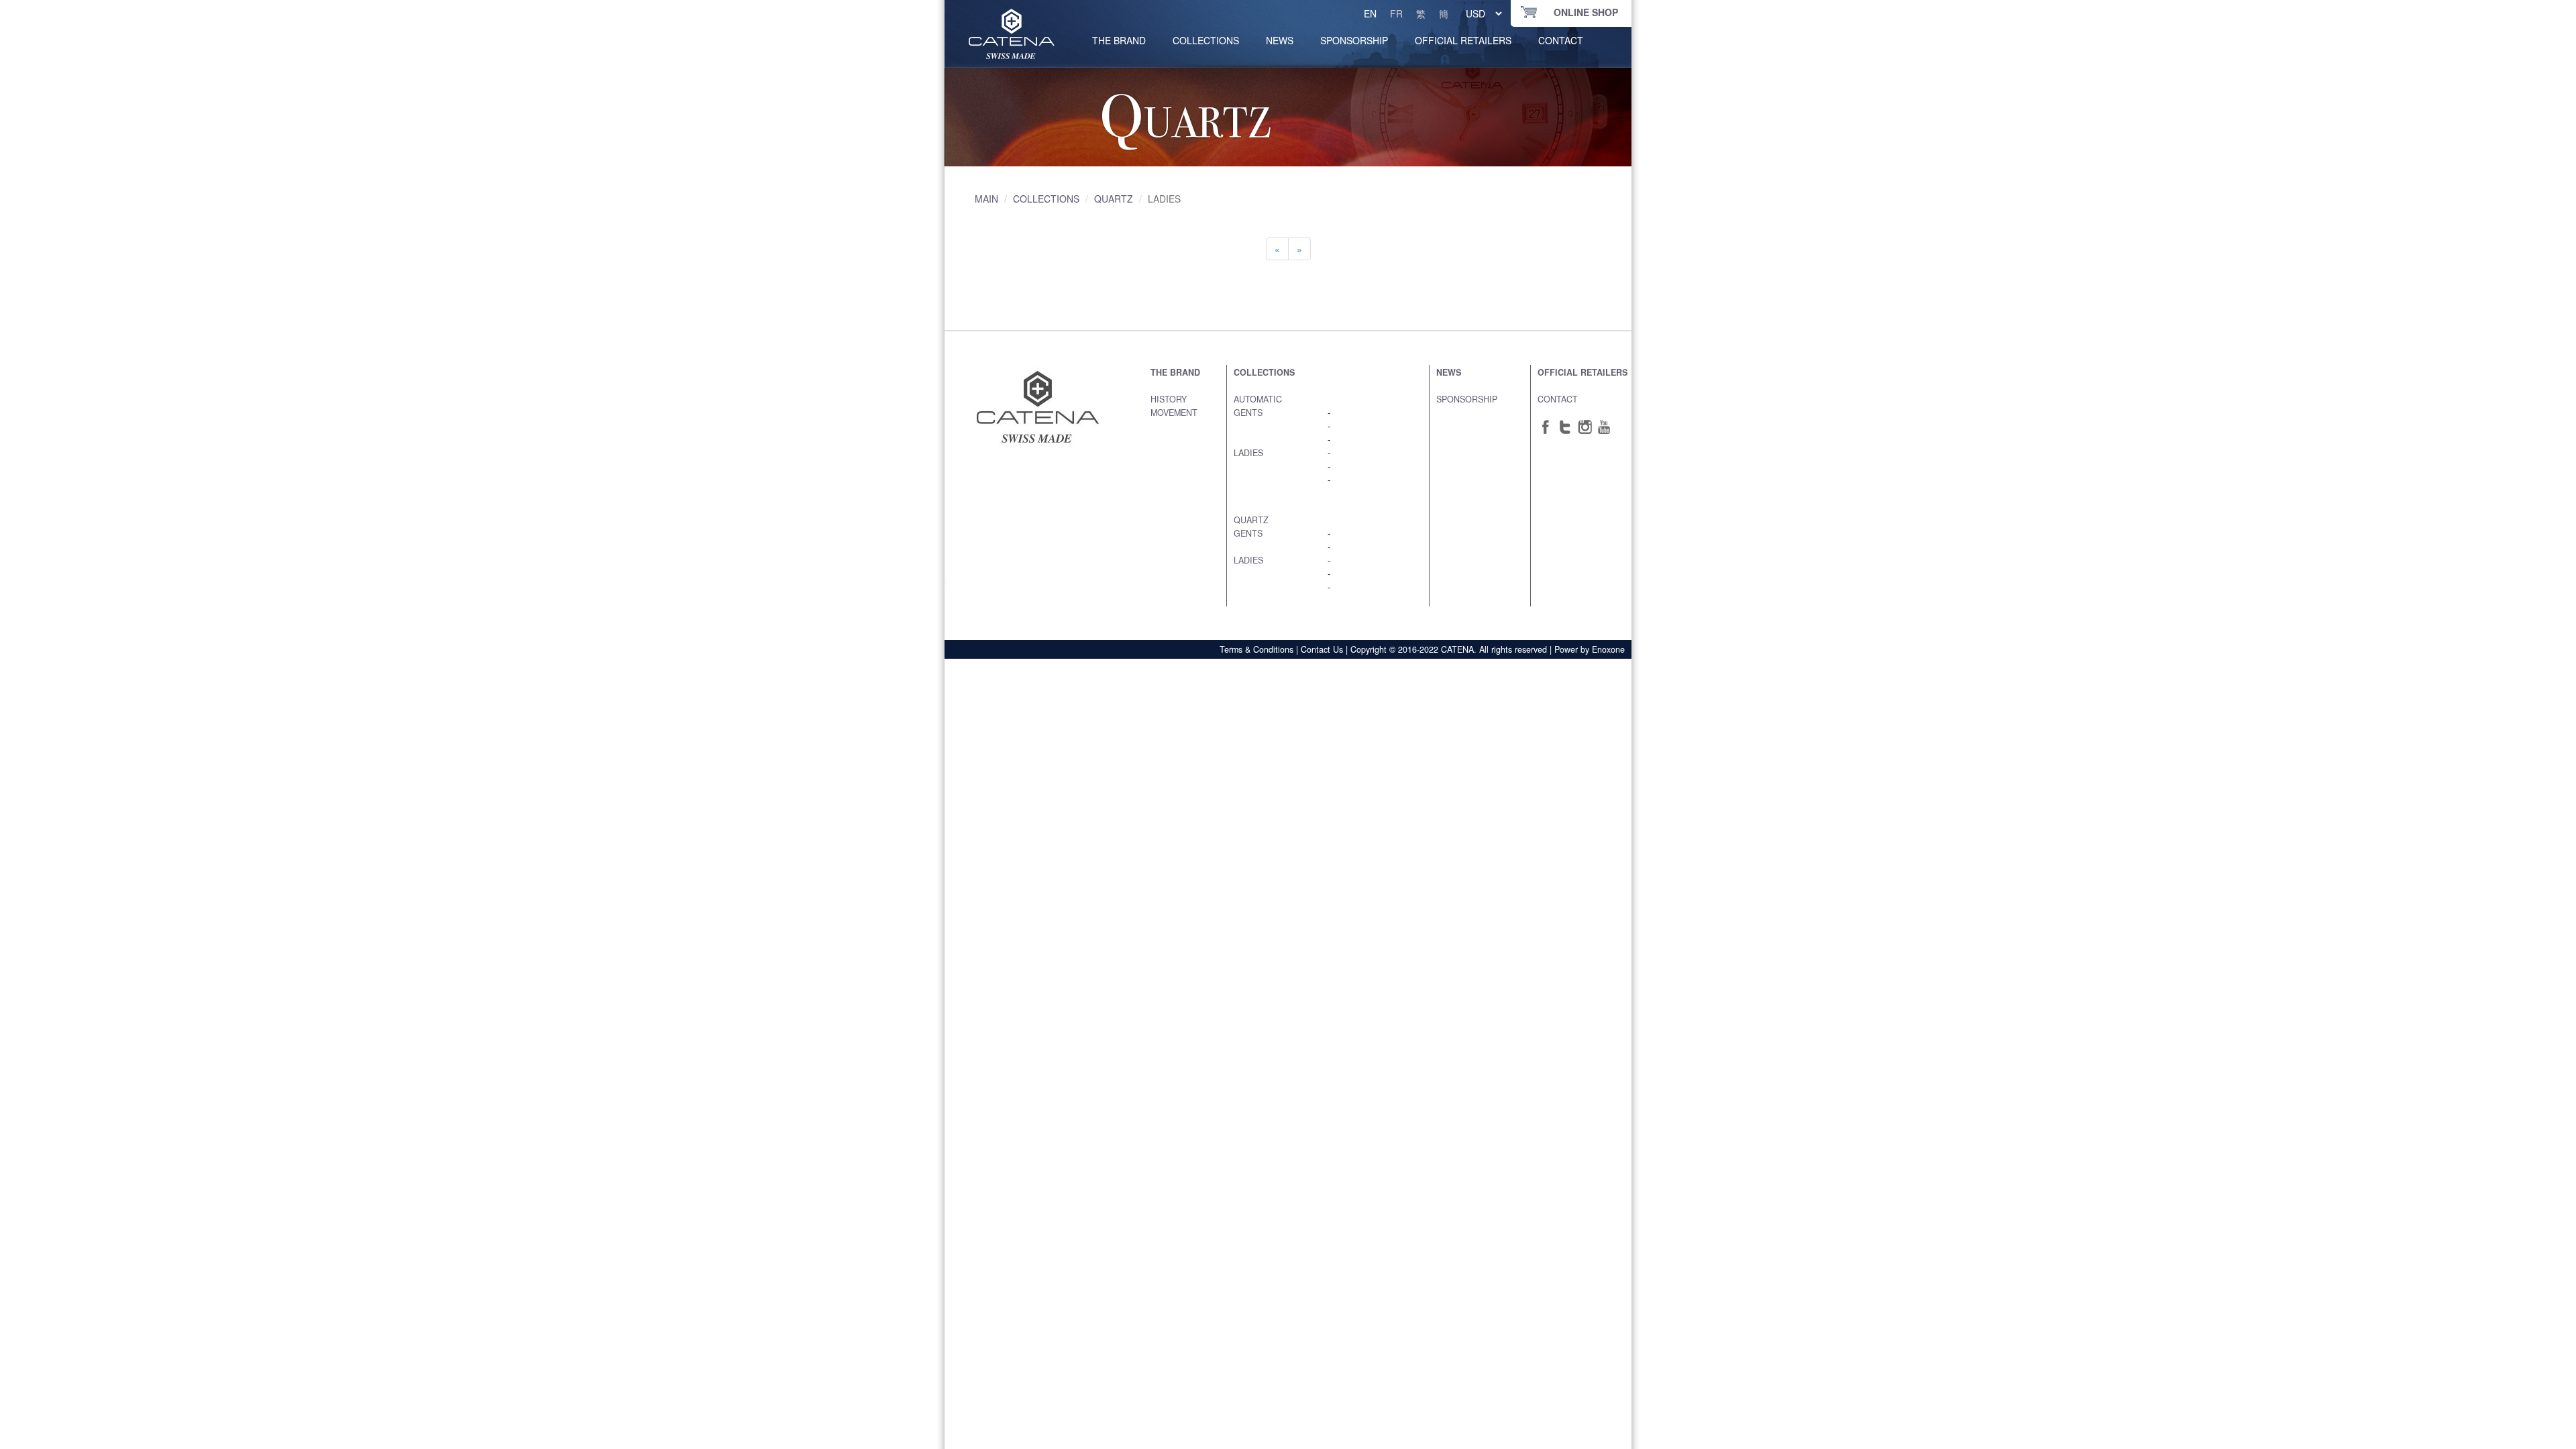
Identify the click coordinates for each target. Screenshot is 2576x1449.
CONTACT (1561, 40)
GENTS (1248, 413)
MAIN (986, 199)
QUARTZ (1114, 199)
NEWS (1280, 40)
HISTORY (1169, 399)
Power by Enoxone (1590, 649)
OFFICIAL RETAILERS (1463, 40)
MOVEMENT (1174, 413)
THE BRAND (1175, 372)
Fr (1396, 13)
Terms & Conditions (1256, 649)
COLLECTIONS (1206, 40)
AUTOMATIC (1258, 399)
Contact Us (1322, 649)
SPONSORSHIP (1354, 40)
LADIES (1248, 453)
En (1370, 13)
